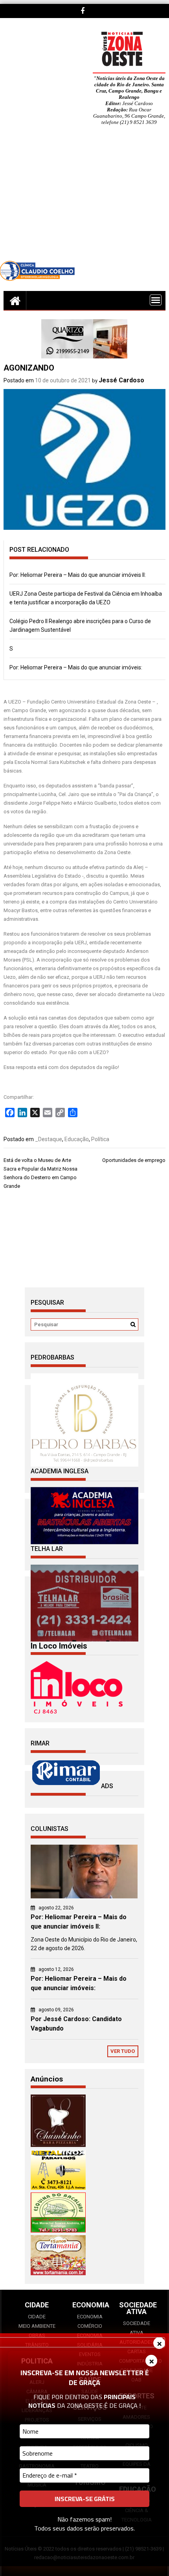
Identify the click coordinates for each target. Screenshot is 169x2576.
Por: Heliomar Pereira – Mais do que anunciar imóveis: (76, 667)
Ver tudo (123, 2051)
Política (100, 1139)
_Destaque (49, 1139)
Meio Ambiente (37, 2326)
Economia (90, 2317)
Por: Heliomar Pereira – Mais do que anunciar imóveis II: (78, 575)
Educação (77, 1139)
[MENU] (156, 300)
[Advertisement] (84, 199)
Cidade (37, 2317)
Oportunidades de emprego (134, 1160)
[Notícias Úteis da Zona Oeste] (15, 300)
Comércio (90, 2326)
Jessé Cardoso (121, 380)
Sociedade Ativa (137, 2328)
